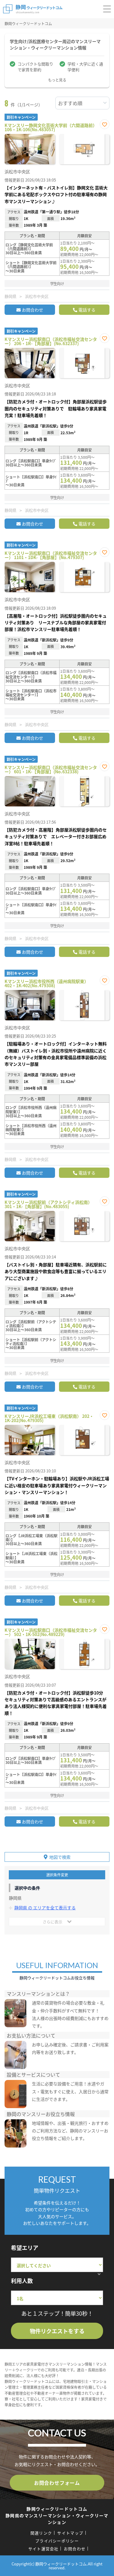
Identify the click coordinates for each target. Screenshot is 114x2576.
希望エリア (25, 2248)
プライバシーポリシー (57, 2541)
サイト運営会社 (43, 2549)
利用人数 (22, 2281)
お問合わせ (33, 310)
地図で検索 (60, 1857)
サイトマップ (70, 2533)
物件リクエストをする (57, 2331)
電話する (87, 310)
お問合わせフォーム (57, 2483)
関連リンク (41, 2533)
